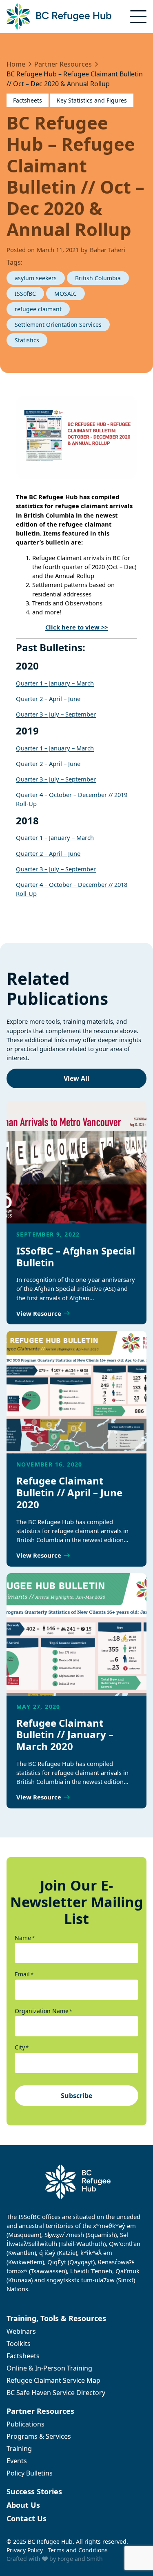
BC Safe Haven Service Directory (56, 2393)
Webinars (21, 2331)
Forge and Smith (80, 2559)
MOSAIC (65, 294)
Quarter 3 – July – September (56, 714)
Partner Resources (40, 2411)
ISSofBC (25, 294)
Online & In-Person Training (49, 2368)
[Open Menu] (138, 17)
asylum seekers (36, 278)
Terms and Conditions (78, 2550)
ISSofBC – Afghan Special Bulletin (76, 1257)
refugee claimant (38, 309)
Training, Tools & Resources (56, 2318)
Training (19, 2449)
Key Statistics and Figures (92, 100)
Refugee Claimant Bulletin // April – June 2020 (69, 1492)
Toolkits (19, 2344)
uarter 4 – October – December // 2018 (74, 884)
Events (17, 2461)
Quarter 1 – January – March (55, 683)
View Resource (39, 1313)
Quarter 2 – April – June (48, 699)
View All (76, 1078)
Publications (25, 2424)
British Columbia (98, 278)
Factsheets (28, 100)
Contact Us (27, 2518)
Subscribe (76, 2096)
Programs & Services (39, 2436)
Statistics (27, 340)
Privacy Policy (25, 2550)
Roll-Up (26, 893)
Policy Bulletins (30, 2473)
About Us (23, 2505)
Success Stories (34, 2491)
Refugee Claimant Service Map (53, 2380)
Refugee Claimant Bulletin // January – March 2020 (65, 1735)
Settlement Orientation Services (58, 325)
